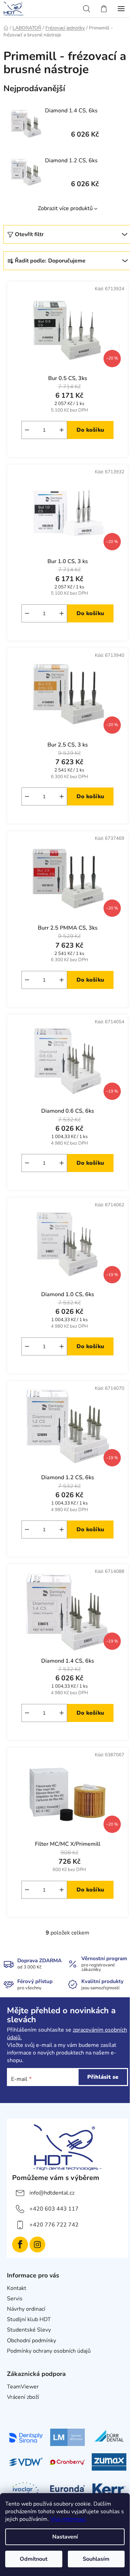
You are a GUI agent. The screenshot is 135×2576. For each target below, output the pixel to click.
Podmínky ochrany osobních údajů (49, 2351)
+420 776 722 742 (54, 2225)
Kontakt (17, 2288)
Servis (15, 2299)
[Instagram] (37, 2245)
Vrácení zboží (23, 2397)
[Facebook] (20, 2245)
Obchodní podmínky (31, 2341)
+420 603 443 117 (54, 2209)
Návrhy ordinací (26, 2309)
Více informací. (68, 2519)
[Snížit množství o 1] (27, 430)
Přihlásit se (103, 2077)
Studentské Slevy (29, 2330)
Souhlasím (96, 2559)
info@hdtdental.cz (52, 2193)
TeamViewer (23, 2387)
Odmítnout (34, 2559)
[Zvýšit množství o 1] (62, 430)
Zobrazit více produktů (65, 208)
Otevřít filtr (29, 234)
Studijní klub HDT (29, 2319)
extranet (17, 2407)
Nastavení (65, 2537)
